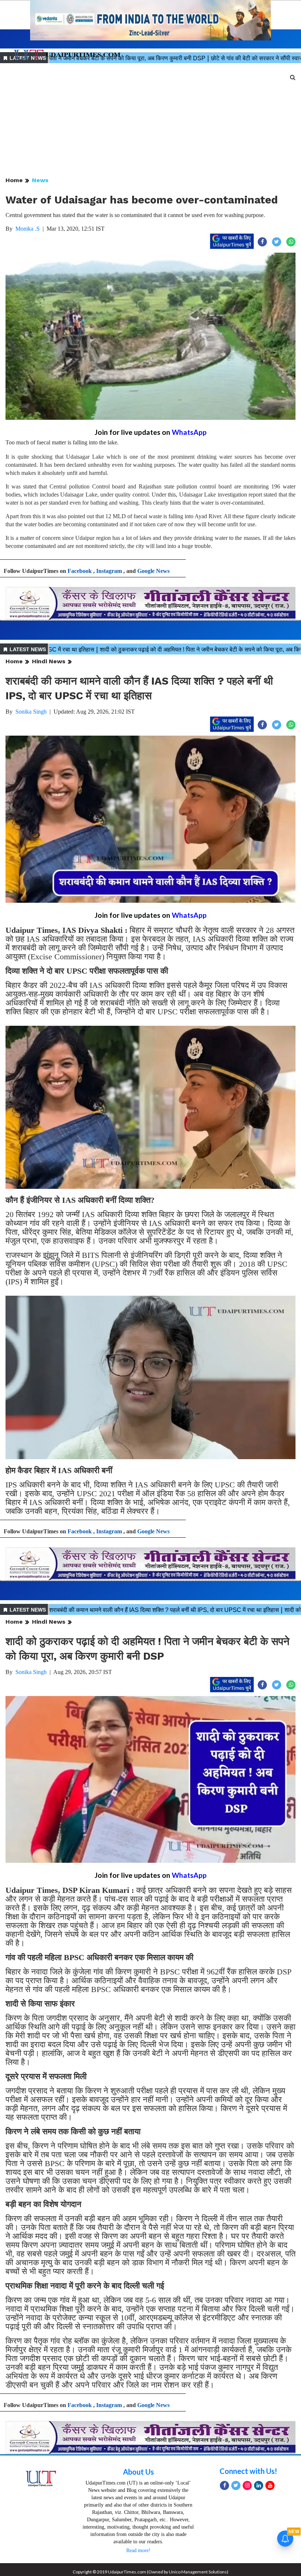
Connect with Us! (248, 2471)
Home (14, 180)
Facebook (80, 571)
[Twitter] (236, 2485)
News (40, 180)
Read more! (138, 2550)
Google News (153, 571)
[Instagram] (247, 2485)
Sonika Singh (31, 712)
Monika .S (28, 229)
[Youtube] (270, 2485)
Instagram (109, 571)
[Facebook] (224, 2485)
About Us (138, 2472)
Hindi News (49, 661)
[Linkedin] (259, 2485)
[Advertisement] (150, 120)
